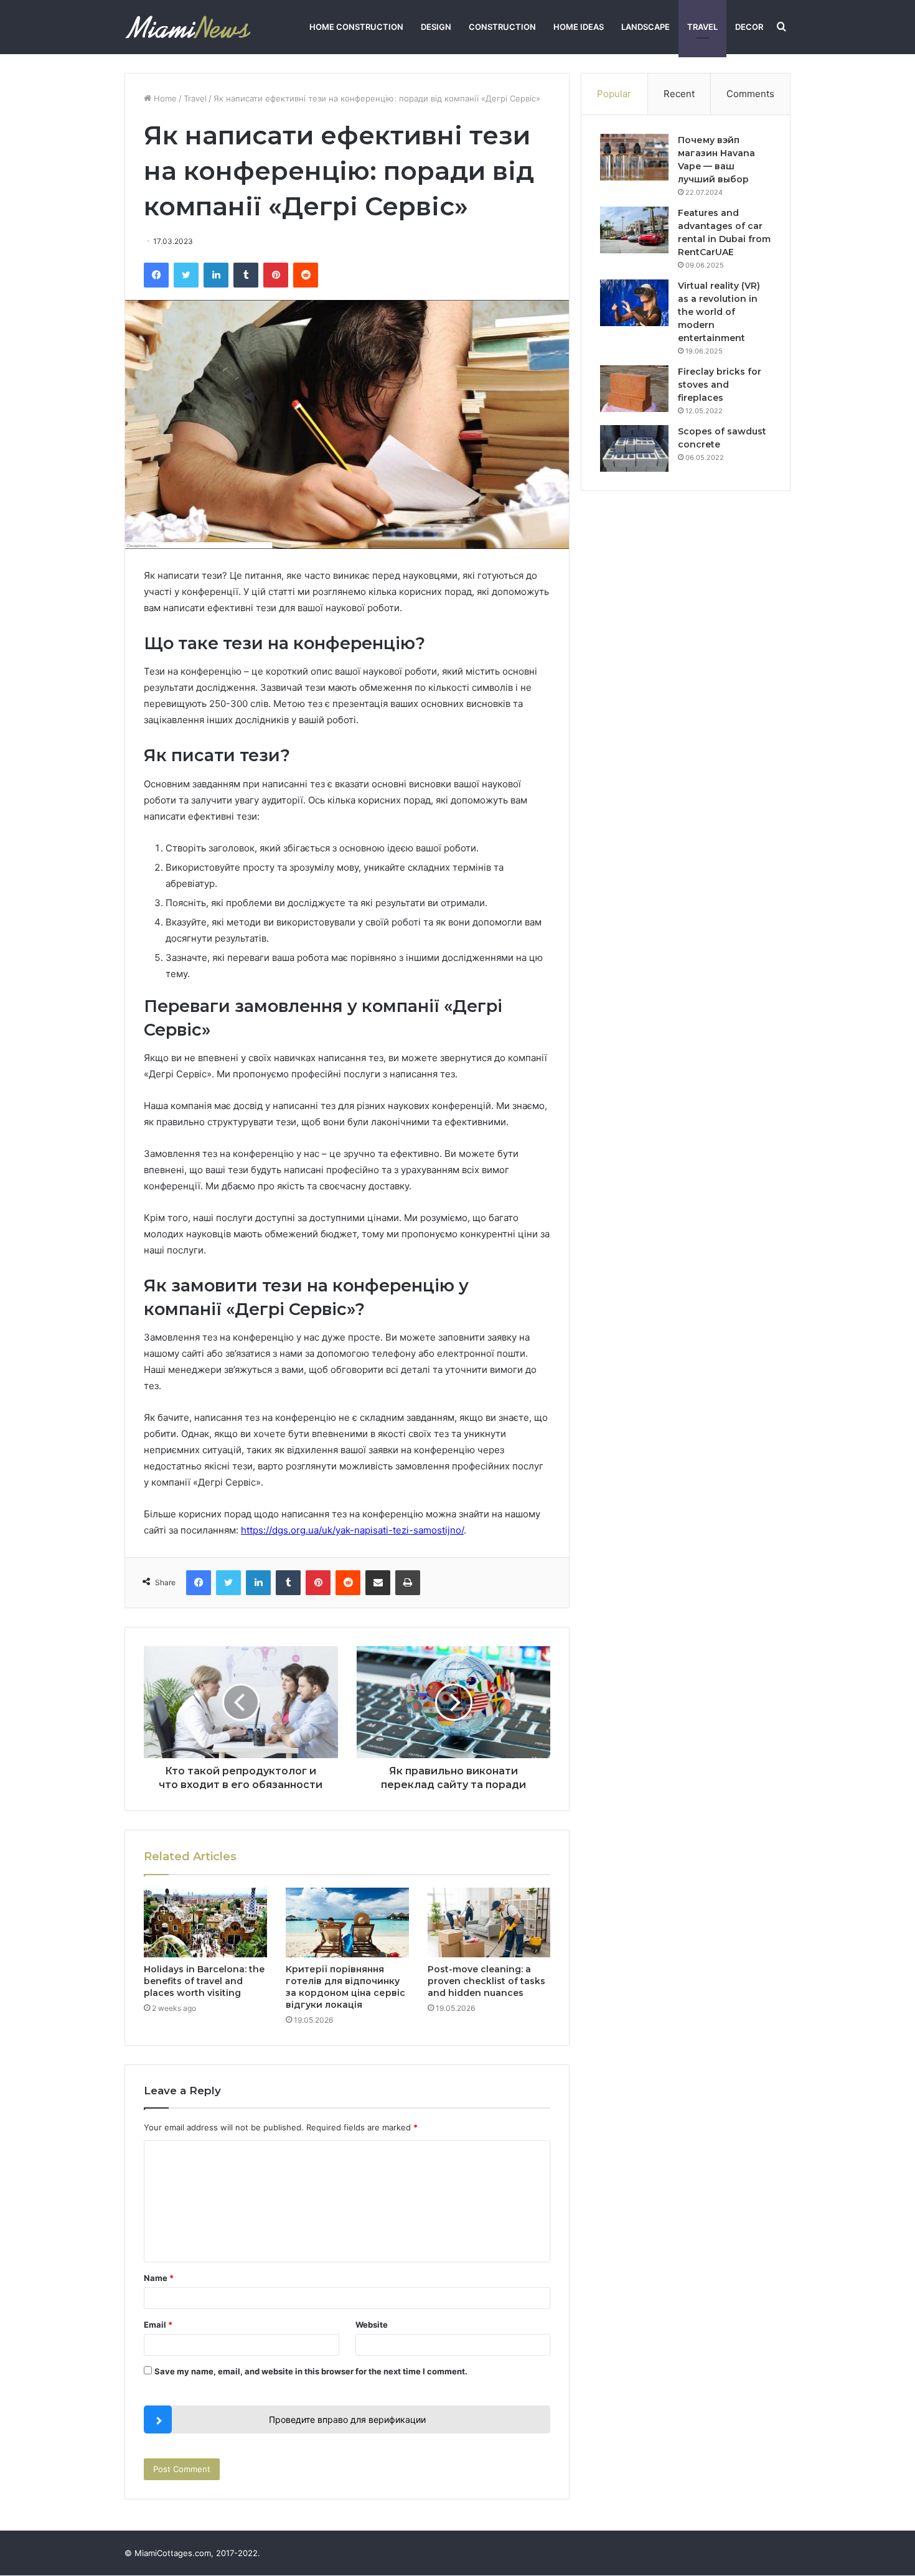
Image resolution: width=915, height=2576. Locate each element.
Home (164, 98)
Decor (749, 27)
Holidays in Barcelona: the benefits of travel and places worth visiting (204, 1981)
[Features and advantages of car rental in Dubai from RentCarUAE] (634, 230)
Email (158, 2325)
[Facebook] (156, 275)
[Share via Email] (378, 1583)
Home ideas (579, 27)
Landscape (645, 27)
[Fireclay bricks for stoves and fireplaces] (634, 389)
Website (372, 2325)
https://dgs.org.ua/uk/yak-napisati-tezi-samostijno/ (352, 1530)
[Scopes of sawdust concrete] (634, 448)
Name (159, 2278)
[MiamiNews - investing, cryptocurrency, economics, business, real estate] (188, 27)
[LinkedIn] (216, 275)
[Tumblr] (246, 275)
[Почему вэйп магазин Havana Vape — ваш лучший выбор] (634, 157)
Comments (750, 94)
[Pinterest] (276, 275)
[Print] (408, 1583)
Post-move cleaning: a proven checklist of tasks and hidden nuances (486, 1981)
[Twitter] (186, 275)
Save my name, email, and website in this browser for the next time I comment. (311, 2371)
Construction (502, 27)
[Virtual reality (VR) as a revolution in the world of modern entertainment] (634, 303)
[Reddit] (306, 275)
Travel (702, 27)
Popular (614, 94)
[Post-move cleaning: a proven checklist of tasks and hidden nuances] (489, 1923)
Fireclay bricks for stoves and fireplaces (720, 385)
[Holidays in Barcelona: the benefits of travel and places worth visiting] (205, 1923)
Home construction (356, 27)
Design (436, 27)
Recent (679, 94)
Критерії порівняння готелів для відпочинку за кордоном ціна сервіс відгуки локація (345, 1987)
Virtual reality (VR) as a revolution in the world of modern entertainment (719, 312)
